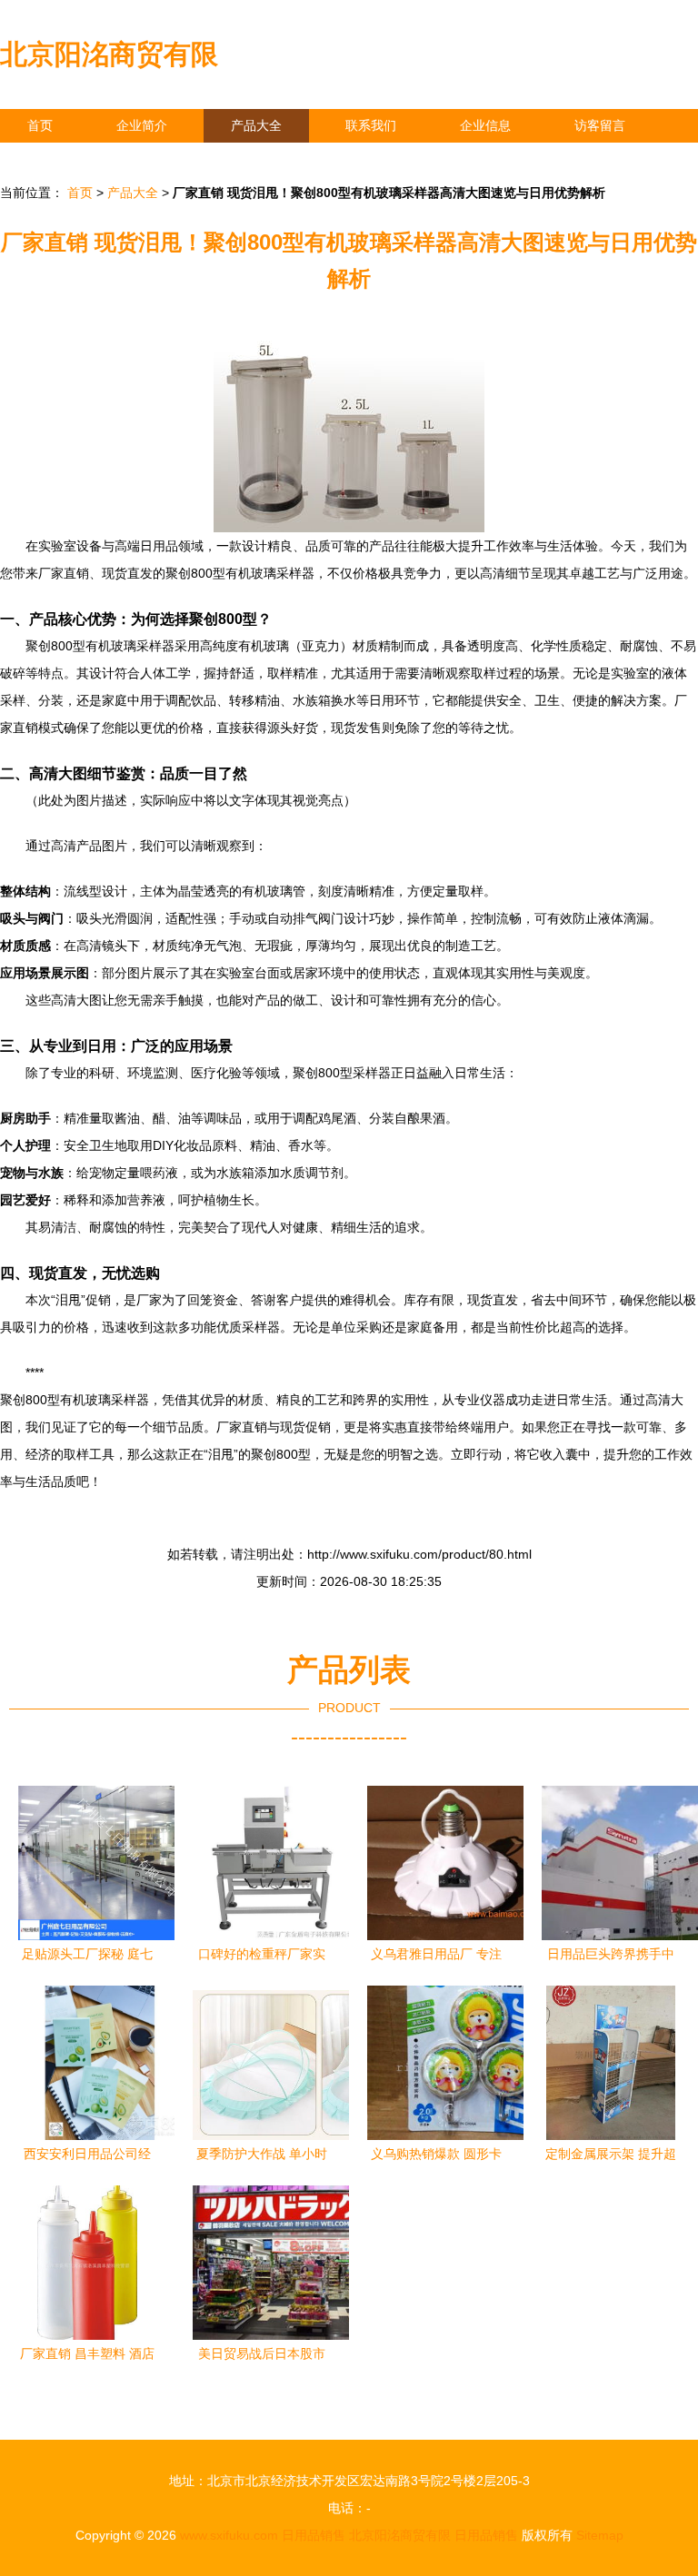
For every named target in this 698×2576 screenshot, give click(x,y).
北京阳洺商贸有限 (109, 54)
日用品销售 (314, 2535)
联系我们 (371, 125)
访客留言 (600, 125)
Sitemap (600, 2535)
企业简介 (142, 125)
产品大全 (256, 125)
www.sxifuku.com (229, 2535)
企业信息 (485, 125)
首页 (40, 125)
